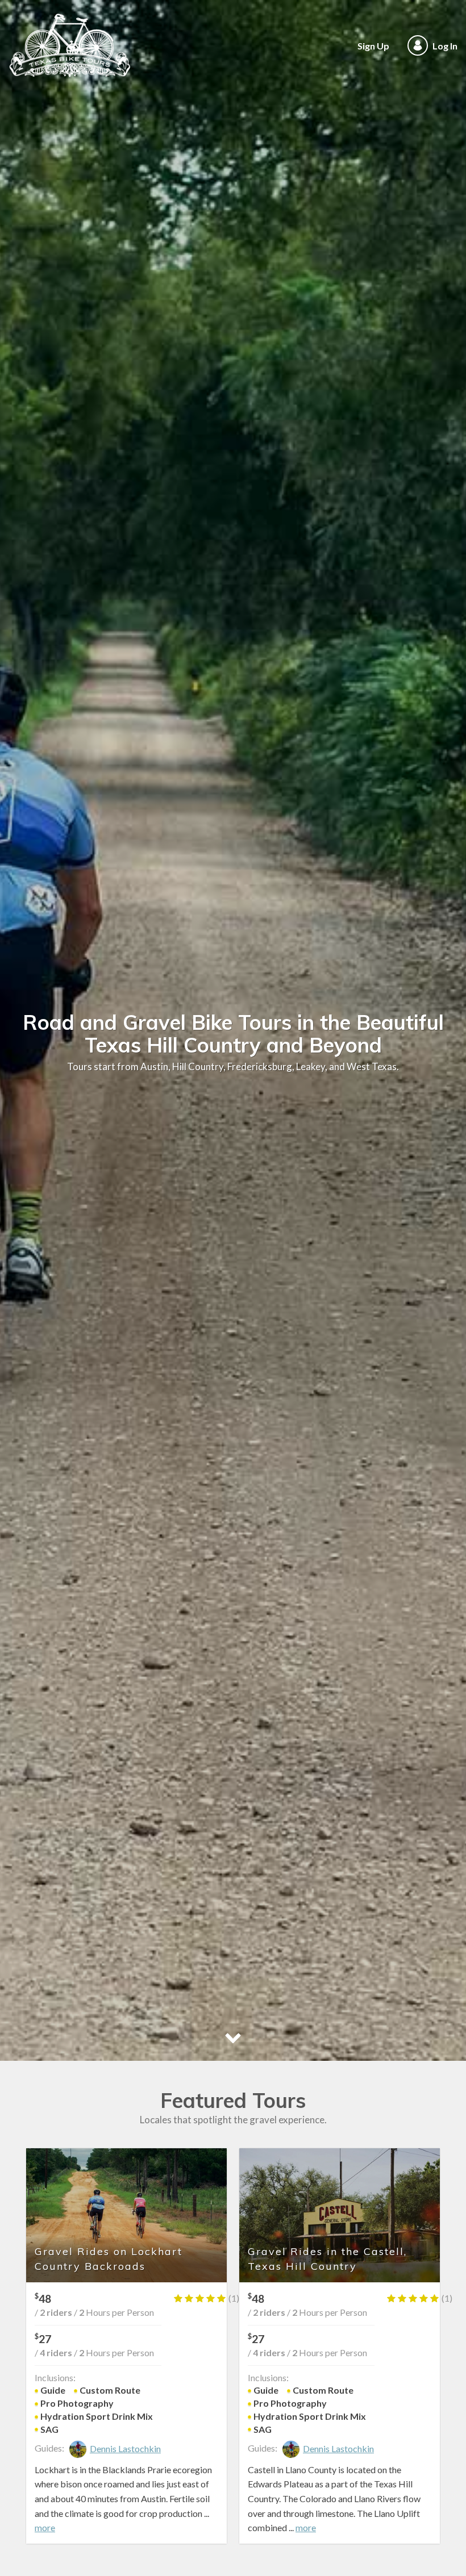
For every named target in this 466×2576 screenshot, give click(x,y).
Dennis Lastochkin (125, 2448)
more (45, 2527)
